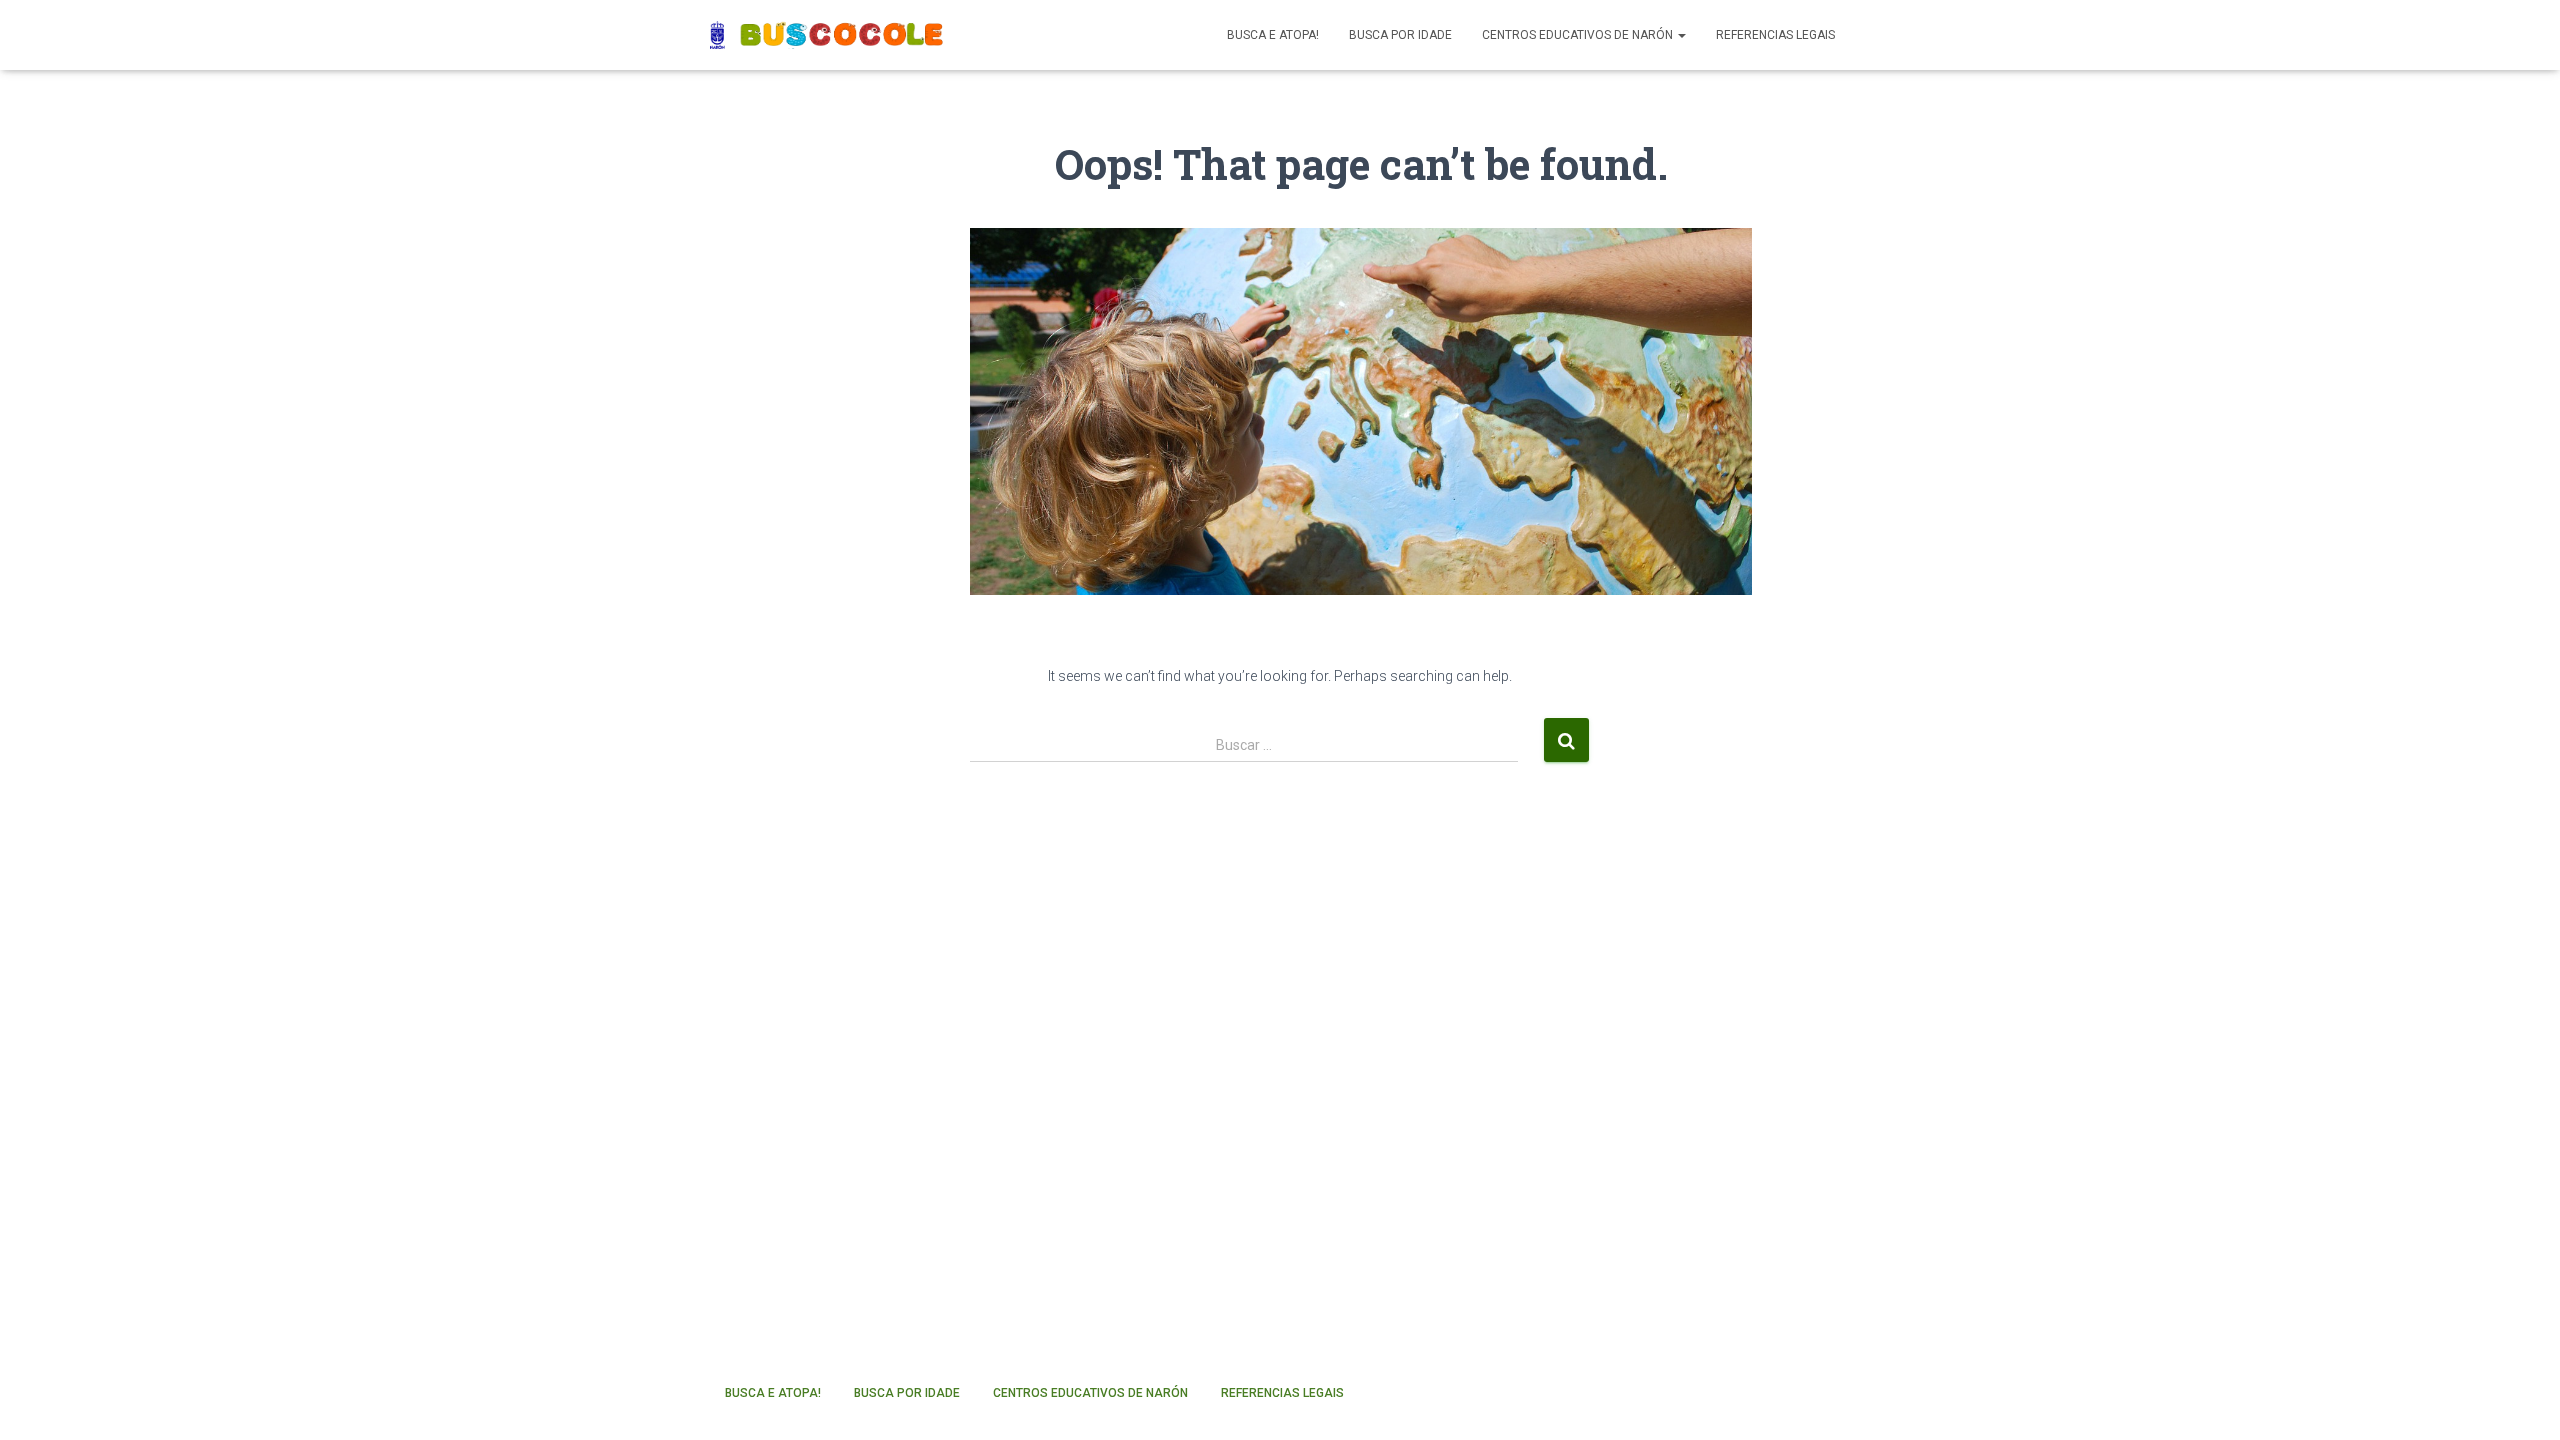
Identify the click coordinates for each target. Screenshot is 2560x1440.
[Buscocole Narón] (827, 35)
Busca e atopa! (1273, 35)
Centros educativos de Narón (1579, 35)
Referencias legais (1775, 35)
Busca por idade (1400, 35)
